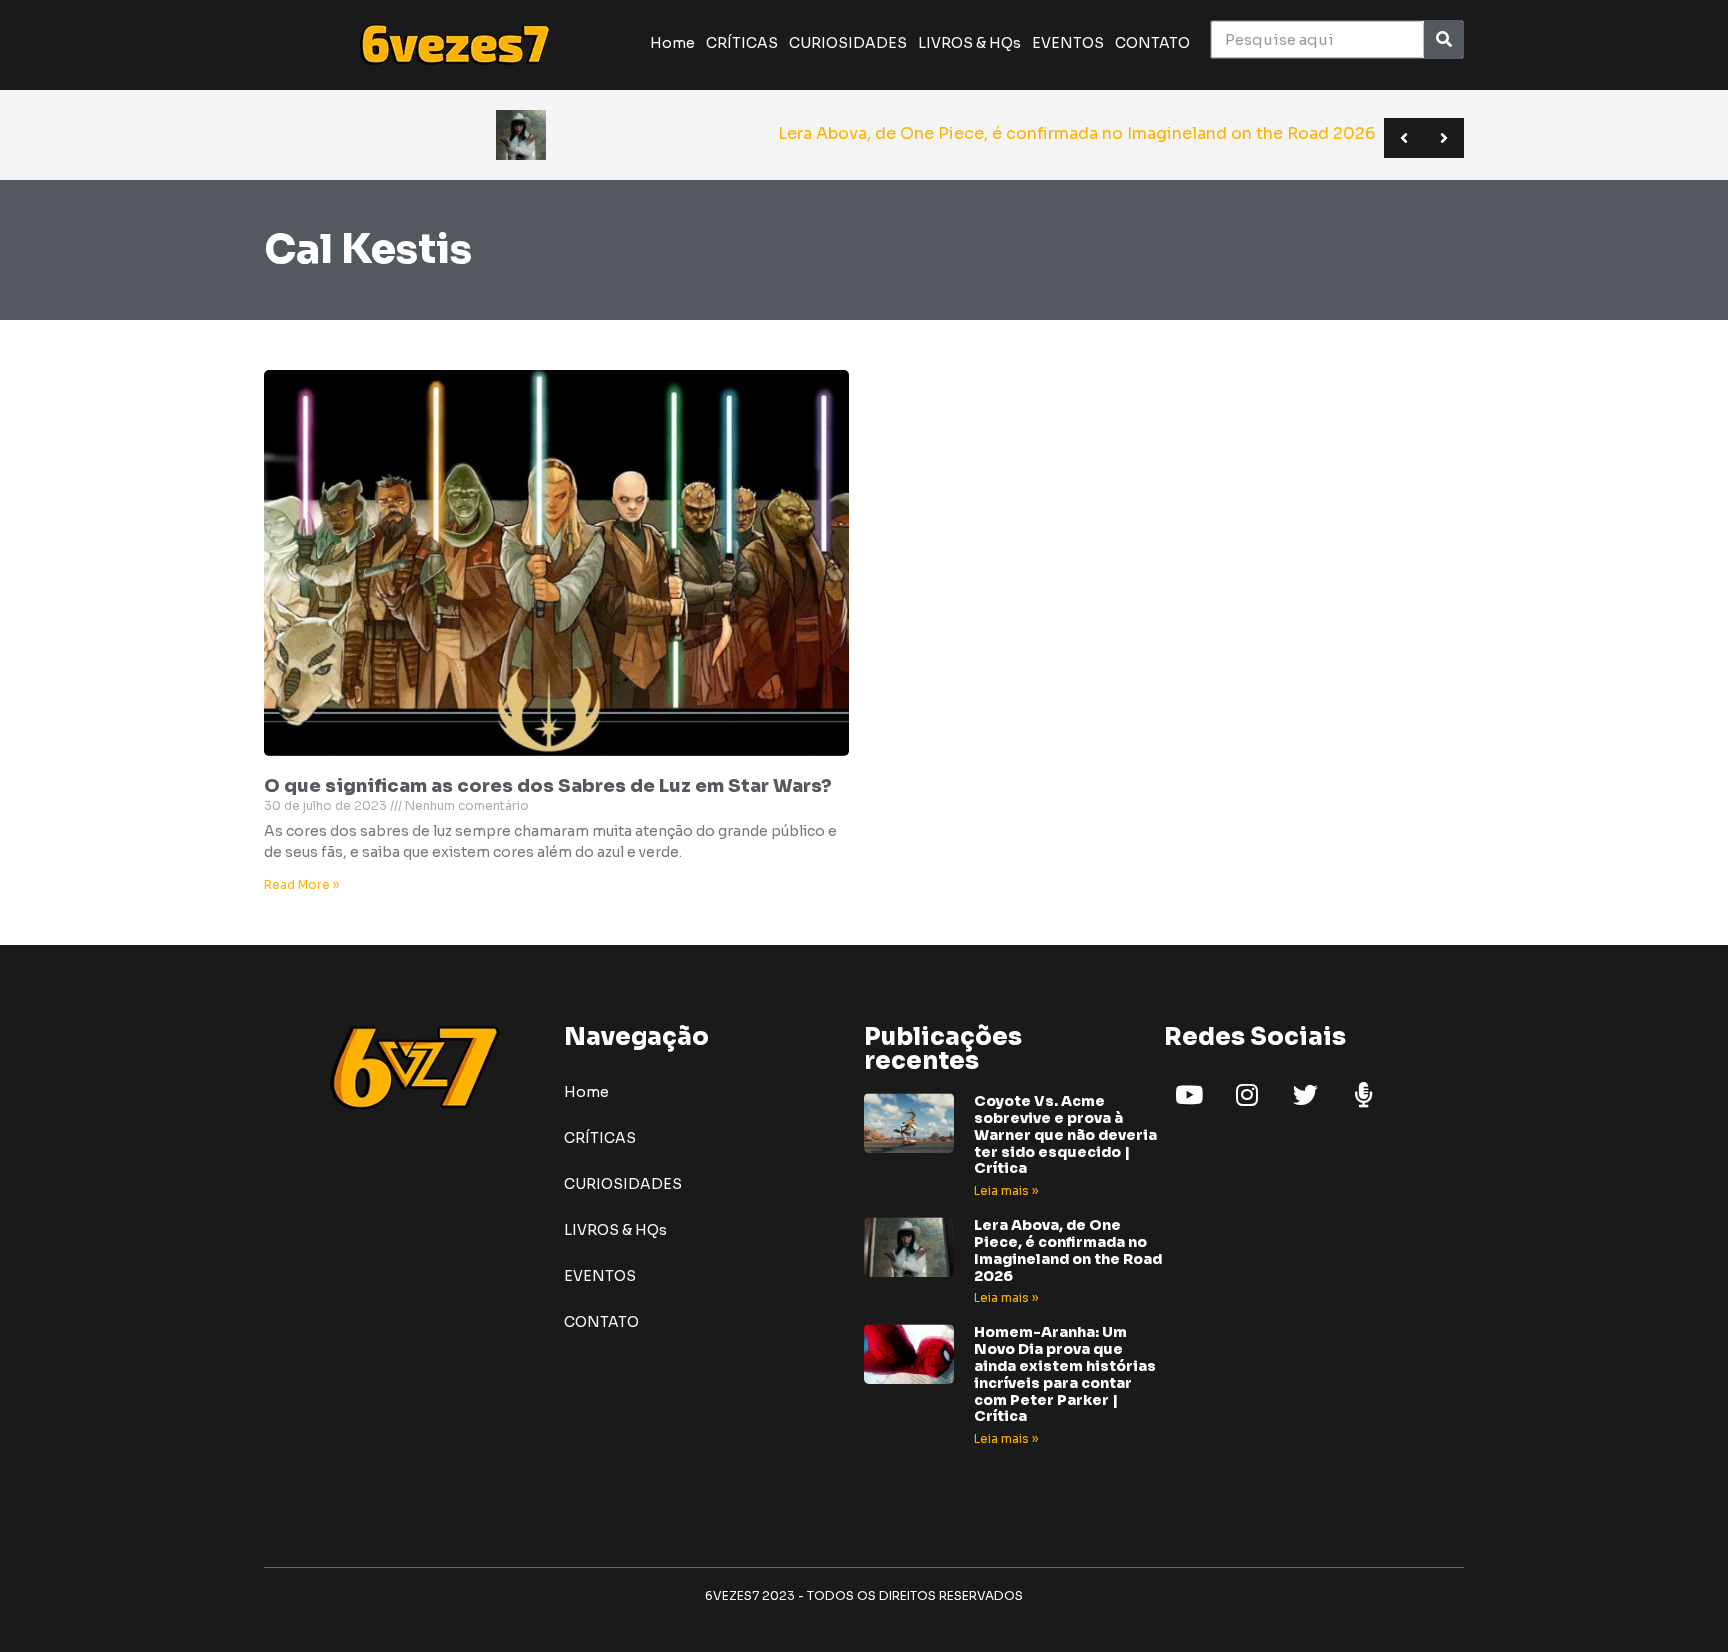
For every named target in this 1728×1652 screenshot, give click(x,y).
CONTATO (1152, 43)
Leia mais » (1006, 1190)
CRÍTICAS (742, 43)
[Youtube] (1189, 1094)
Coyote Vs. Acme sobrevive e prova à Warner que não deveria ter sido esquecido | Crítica (1065, 1134)
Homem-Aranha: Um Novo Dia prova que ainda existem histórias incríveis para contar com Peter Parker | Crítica (1065, 1374)
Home (672, 43)
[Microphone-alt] (1363, 1094)
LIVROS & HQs (969, 43)
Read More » (301, 884)
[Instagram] (1247, 1094)
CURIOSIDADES (848, 43)
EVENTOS (1068, 43)
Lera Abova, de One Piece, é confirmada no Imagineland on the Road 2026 (1068, 1250)
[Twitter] (1305, 1094)
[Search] (1443, 39)
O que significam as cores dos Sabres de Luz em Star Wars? (548, 786)
